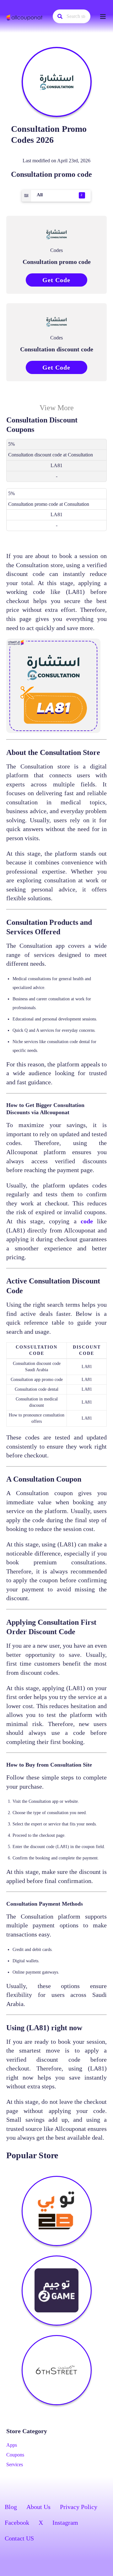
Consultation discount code (57, 349)
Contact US (19, 2538)
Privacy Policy (79, 2507)
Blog (11, 2507)
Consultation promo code (57, 262)
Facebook (17, 2523)
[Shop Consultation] (57, 82)
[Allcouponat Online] (25, 17)
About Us (38, 2507)
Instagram (65, 2523)
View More (57, 408)
